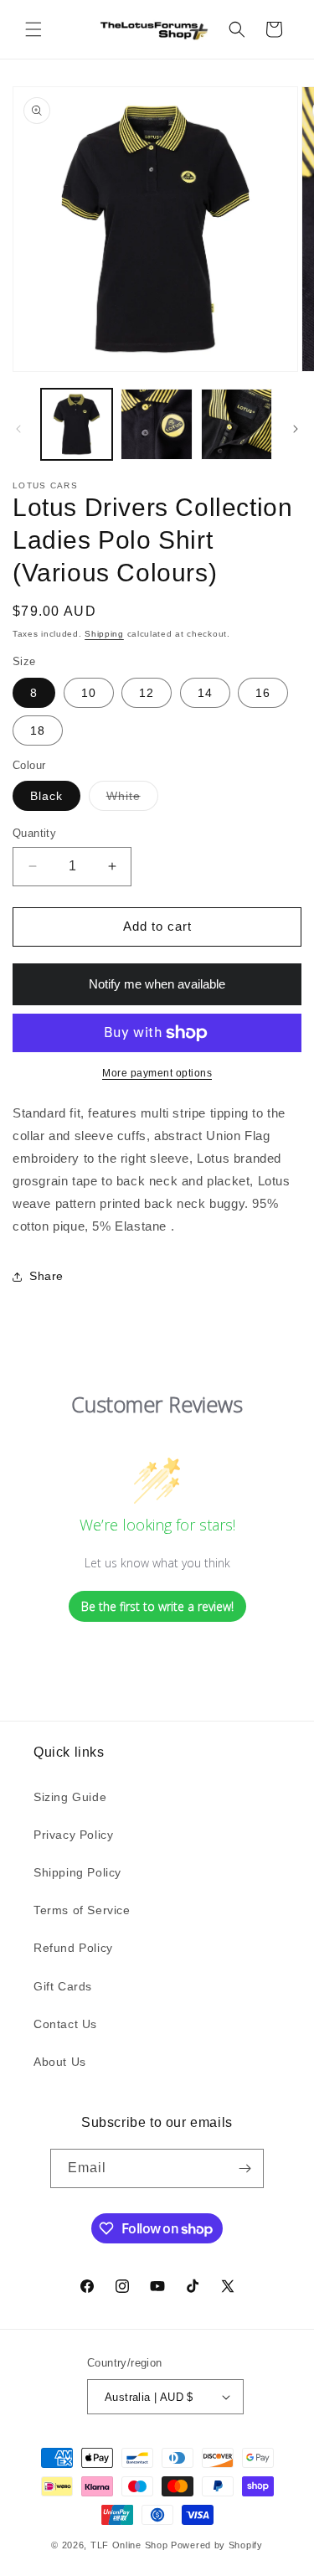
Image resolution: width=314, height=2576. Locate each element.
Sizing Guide (70, 1797)
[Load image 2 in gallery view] (156, 424)
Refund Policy (73, 1948)
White (132, 800)
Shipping (104, 634)
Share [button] (46, 1276)
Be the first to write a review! (157, 1606)
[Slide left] (18, 429)
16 (263, 693)
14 (205, 693)
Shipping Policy (77, 1872)
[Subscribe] (245, 2168)
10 (89, 693)
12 (147, 693)
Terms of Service (82, 1910)
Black (46, 796)
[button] (33, 29)
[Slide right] (296, 429)
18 (38, 730)
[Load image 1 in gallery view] (77, 424)
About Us (60, 2062)
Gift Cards (63, 1986)
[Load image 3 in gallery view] (237, 424)
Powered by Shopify (217, 2545)
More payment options (157, 1073)
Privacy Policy (73, 1835)
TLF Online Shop (129, 2545)
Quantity (34, 833)
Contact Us (65, 2024)
